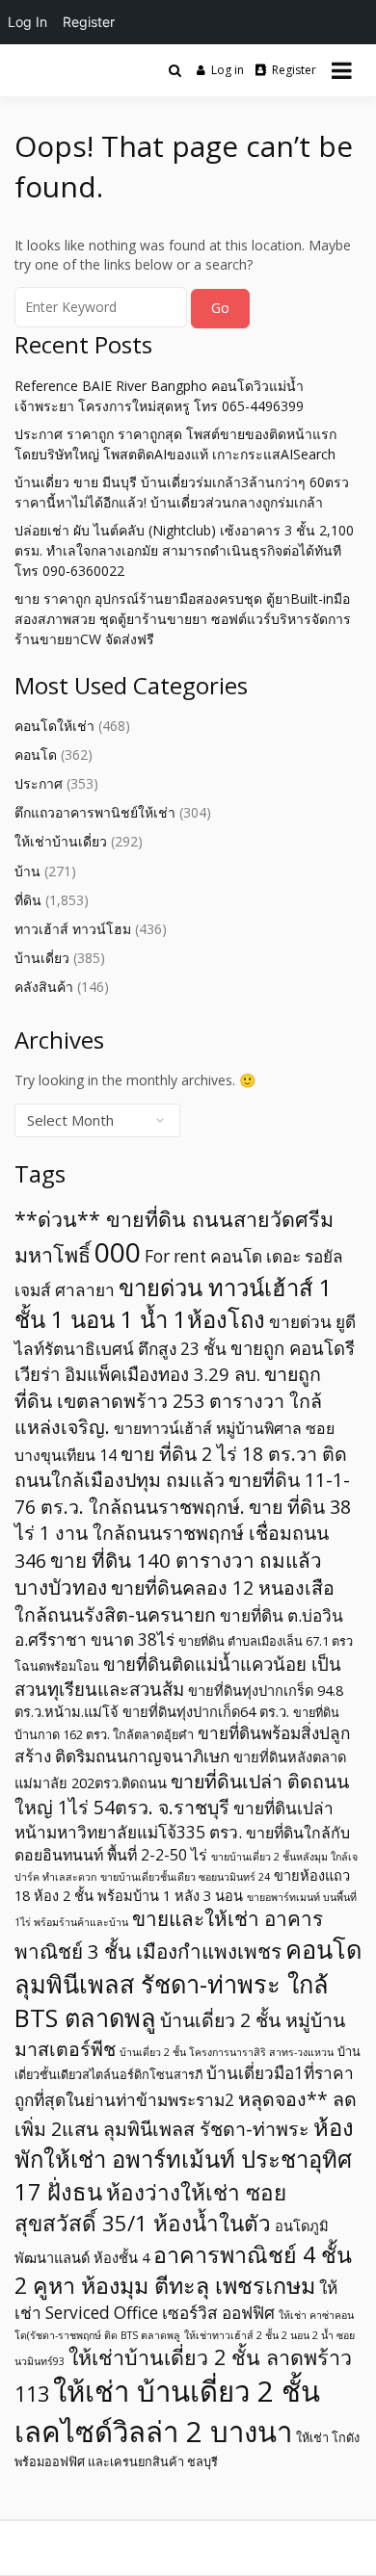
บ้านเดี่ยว (42, 958)
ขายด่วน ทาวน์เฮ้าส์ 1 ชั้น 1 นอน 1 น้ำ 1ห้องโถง (174, 1303)
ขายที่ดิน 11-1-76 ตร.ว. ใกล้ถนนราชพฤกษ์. (182, 1493)
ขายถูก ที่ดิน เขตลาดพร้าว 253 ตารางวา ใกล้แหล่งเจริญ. (168, 1400)
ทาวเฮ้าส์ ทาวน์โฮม (73, 929)
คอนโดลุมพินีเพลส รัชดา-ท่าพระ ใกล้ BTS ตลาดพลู (188, 1983)
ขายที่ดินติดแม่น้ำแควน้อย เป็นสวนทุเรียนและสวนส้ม (178, 1676)
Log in (228, 70)
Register (294, 70)
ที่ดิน (28, 900)
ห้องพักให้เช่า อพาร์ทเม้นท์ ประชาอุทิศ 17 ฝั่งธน (184, 2160)
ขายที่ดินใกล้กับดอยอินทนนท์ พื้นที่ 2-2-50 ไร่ (182, 1844)
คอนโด (36, 755)
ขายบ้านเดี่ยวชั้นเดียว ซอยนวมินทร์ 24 (185, 1877)
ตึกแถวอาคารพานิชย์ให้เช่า (95, 812)
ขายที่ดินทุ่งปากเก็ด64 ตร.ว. (206, 1711)
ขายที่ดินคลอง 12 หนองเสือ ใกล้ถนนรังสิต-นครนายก (175, 1601)
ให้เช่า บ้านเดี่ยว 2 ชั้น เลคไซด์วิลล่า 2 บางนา (167, 2411)
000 (118, 1252)
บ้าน (27, 871)
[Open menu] (342, 70)
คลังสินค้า (44, 987)
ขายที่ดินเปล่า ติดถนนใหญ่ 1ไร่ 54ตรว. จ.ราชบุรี (182, 1794)
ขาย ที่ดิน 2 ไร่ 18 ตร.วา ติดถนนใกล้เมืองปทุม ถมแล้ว (181, 1467)
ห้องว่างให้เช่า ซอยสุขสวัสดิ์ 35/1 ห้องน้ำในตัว (150, 2208)
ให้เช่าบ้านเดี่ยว (61, 841)
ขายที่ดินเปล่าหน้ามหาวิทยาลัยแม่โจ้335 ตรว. (174, 1820)
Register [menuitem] (89, 22)
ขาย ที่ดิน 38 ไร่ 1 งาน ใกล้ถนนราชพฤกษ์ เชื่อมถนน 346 (183, 1534)
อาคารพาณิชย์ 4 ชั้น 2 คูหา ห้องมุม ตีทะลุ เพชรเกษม (183, 2270)
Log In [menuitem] (27, 22)
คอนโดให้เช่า (54, 726)
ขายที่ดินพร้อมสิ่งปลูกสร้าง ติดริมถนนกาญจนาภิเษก (182, 1744)
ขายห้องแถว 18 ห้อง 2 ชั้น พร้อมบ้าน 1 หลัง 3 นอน (182, 1885)
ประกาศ (39, 783)
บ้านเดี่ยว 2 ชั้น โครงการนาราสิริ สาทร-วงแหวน (227, 2052)
